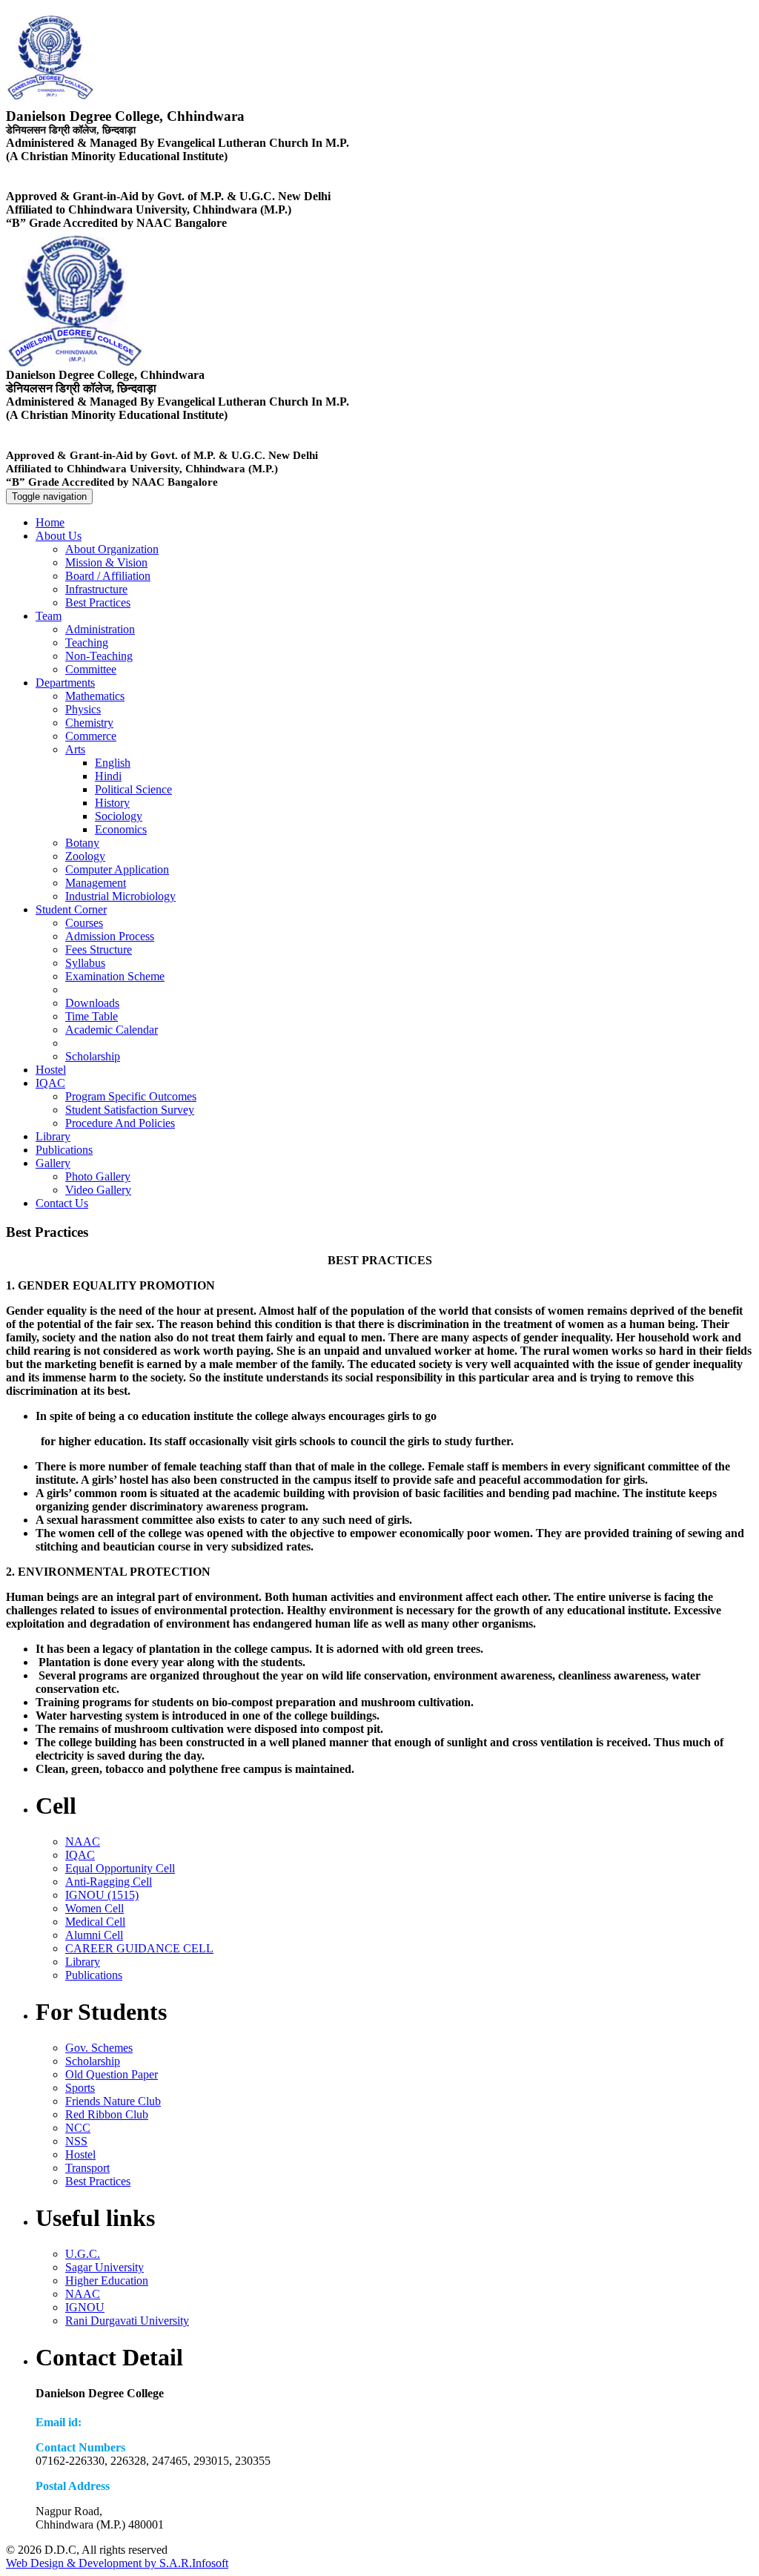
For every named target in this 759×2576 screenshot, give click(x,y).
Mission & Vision (106, 562)
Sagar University (105, 2267)
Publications (64, 1150)
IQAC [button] (50, 1083)
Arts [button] (75, 749)
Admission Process (110, 936)
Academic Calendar (112, 1030)
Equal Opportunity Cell (120, 1868)
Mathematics (95, 696)
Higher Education (107, 2281)
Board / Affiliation (108, 576)
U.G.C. (83, 2254)
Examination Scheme (115, 976)
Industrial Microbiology (120, 896)
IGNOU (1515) (102, 1895)
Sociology (119, 816)
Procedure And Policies (120, 1123)
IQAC (80, 1855)
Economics (121, 829)
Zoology (85, 856)
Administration (100, 629)
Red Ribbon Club (107, 2114)
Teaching (87, 643)
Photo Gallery (98, 1176)
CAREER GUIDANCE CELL (139, 1948)
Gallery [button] (53, 1163)
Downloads (92, 1003)
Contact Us (62, 1203)
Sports (80, 2088)
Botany (82, 843)
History (112, 803)
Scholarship (93, 1056)
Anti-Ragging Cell (109, 1882)
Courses (84, 923)
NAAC (83, 1842)
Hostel (51, 1070)
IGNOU (85, 2307)
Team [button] (49, 616)
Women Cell (95, 1908)
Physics (83, 709)
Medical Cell (95, 1922)
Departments (65, 683)
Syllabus (85, 963)
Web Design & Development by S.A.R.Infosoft (117, 2563)
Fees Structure (99, 950)
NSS (76, 2141)
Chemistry (89, 723)
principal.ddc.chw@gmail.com (156, 2422)
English (113, 763)
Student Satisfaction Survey (130, 1110)
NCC (78, 2128)
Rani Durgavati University (127, 2321)
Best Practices (98, 602)
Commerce (91, 736)
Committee (91, 669)
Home (50, 522)
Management (96, 883)
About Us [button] (59, 536)
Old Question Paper (112, 2074)
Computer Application (117, 869)
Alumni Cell (94, 1935)
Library (53, 1136)
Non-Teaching (99, 656)
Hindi (108, 776)
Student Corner (71, 909)
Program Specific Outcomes (131, 1096)
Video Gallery (98, 1190)
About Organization (112, 549)
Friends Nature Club (113, 2101)
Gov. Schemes (99, 2048)
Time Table (92, 1016)
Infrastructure (96, 589)
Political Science (133, 789)
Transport (87, 2168)
